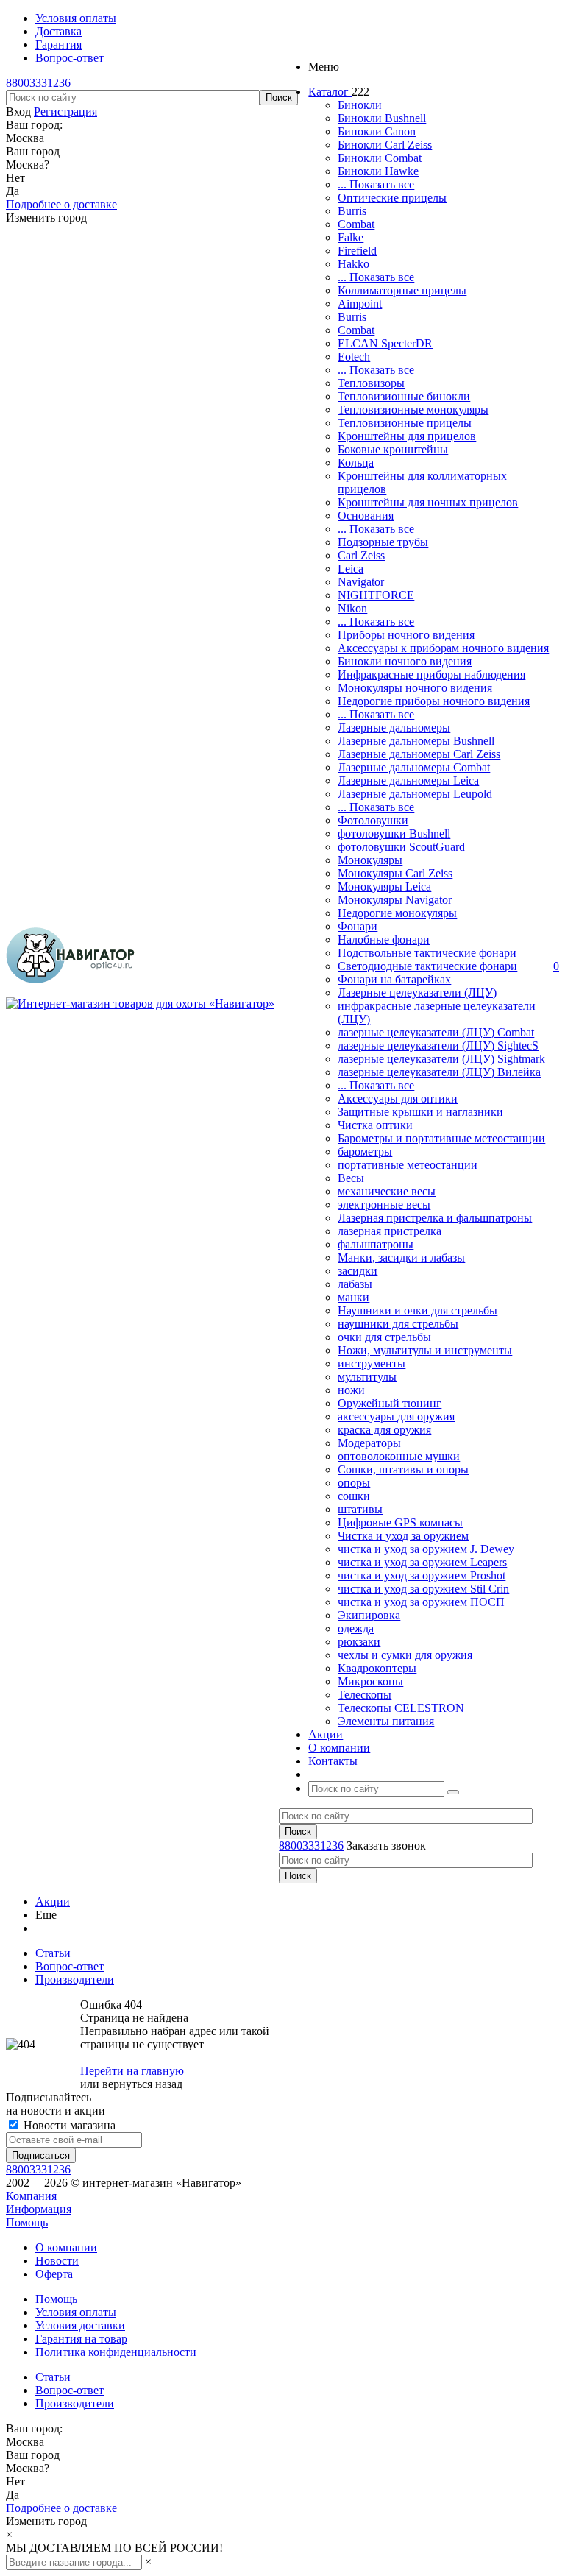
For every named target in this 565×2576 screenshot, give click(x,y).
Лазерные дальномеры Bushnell (416, 741)
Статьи (53, 2377)
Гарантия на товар (81, 2339)
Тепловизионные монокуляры (413, 410)
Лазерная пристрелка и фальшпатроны (435, 1218)
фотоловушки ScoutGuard (401, 847)
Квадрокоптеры (377, 1668)
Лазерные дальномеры (394, 728)
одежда (356, 1628)
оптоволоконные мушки (399, 1456)
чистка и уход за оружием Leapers (422, 1562)
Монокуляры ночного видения (415, 688)
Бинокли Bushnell (382, 118)
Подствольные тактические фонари (427, 953)
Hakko (353, 264)
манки (353, 1297)
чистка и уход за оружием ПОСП (421, 1602)
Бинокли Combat (380, 158)
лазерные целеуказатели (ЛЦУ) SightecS (438, 1045)
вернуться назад (142, 2084)
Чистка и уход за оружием (403, 1536)
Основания (366, 516)
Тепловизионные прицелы (405, 423)
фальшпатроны (376, 1244)
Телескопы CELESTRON (401, 1708)
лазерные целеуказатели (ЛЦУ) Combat (436, 1032)
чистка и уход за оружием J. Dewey (426, 1549)
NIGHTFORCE (376, 595)
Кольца (356, 463)
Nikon (352, 608)
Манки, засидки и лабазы (401, 1257)
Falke (351, 237)
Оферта (54, 2274)
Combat (356, 224)
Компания (31, 2196)
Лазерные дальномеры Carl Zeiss (419, 754)
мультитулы (367, 1377)
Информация (39, 2209)
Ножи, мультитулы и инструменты (425, 1350)
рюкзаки (359, 1642)
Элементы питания (386, 1721)
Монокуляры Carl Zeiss (395, 873)
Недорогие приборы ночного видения (434, 701)
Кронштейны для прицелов (407, 436)
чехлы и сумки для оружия (405, 1655)
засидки (358, 1271)
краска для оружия (384, 1430)
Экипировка (369, 1615)
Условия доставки (80, 2325)
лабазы (355, 1284)
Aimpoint (360, 304)
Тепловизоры (371, 383)
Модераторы (369, 1443)
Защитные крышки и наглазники (420, 1112)
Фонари (358, 926)
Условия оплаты (76, 2312)
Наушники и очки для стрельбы (417, 1310)
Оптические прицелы (392, 198)
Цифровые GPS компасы (400, 1522)
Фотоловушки (373, 820)
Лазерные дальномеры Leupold (415, 794)
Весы (351, 1178)
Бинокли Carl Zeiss (385, 145)
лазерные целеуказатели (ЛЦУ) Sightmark (441, 1059)
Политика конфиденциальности (116, 2352)
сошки (354, 1496)
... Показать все (376, 184)
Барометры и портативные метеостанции (441, 1138)
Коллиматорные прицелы (402, 290)
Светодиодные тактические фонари (427, 966)
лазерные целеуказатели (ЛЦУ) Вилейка (439, 1072)
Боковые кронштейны (393, 449)
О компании (66, 2247)
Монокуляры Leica (384, 887)
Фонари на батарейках (394, 979)
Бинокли (360, 105)
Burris (352, 211)
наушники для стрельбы (398, 1324)
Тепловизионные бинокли (404, 396)
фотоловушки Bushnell (394, 834)
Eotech (354, 357)
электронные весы (384, 1204)
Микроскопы (370, 1681)
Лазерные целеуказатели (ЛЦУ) (417, 992)
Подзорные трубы (383, 542)
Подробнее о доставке (61, 204)
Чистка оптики (375, 1125)
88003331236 (38, 83)
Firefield (357, 251)
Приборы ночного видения (406, 635)
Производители (75, 2403)
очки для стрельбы (384, 1337)
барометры (365, 1151)
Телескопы (365, 1695)
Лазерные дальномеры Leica (408, 781)
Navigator (361, 582)
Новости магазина (68, 2125)
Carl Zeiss (361, 555)
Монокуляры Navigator (395, 900)
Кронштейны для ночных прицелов (428, 502)
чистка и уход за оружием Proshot (422, 1575)
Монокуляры (370, 860)
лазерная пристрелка (390, 1231)
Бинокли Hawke (378, 171)
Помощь (27, 2222)
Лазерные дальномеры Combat (414, 767)
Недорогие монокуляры (397, 913)
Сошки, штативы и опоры (403, 1469)
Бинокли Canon (377, 131)
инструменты (372, 1363)
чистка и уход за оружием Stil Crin (423, 1589)
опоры (354, 1483)
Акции (53, 1901)
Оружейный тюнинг (390, 1403)
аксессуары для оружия (396, 1416)
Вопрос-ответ (70, 2390)
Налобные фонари (384, 940)
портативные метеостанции (408, 1165)
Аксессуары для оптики (398, 1098)
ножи (351, 1390)
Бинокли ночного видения (405, 661)
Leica (351, 569)
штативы (360, 1509)
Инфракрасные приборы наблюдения (431, 675)
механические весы (387, 1191)
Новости (57, 2261)
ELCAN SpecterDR (385, 343)
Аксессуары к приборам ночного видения (443, 648)
